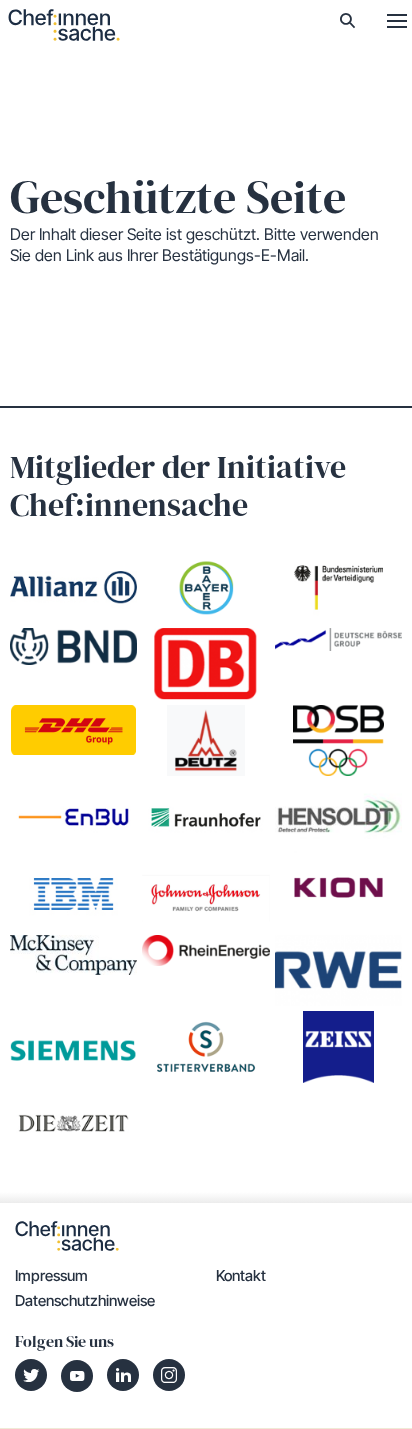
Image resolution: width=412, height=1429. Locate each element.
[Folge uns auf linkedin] (123, 1375)
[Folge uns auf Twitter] (31, 1375)
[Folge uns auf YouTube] (77, 1376)
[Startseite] (64, 25)
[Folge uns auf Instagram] (169, 1375)
